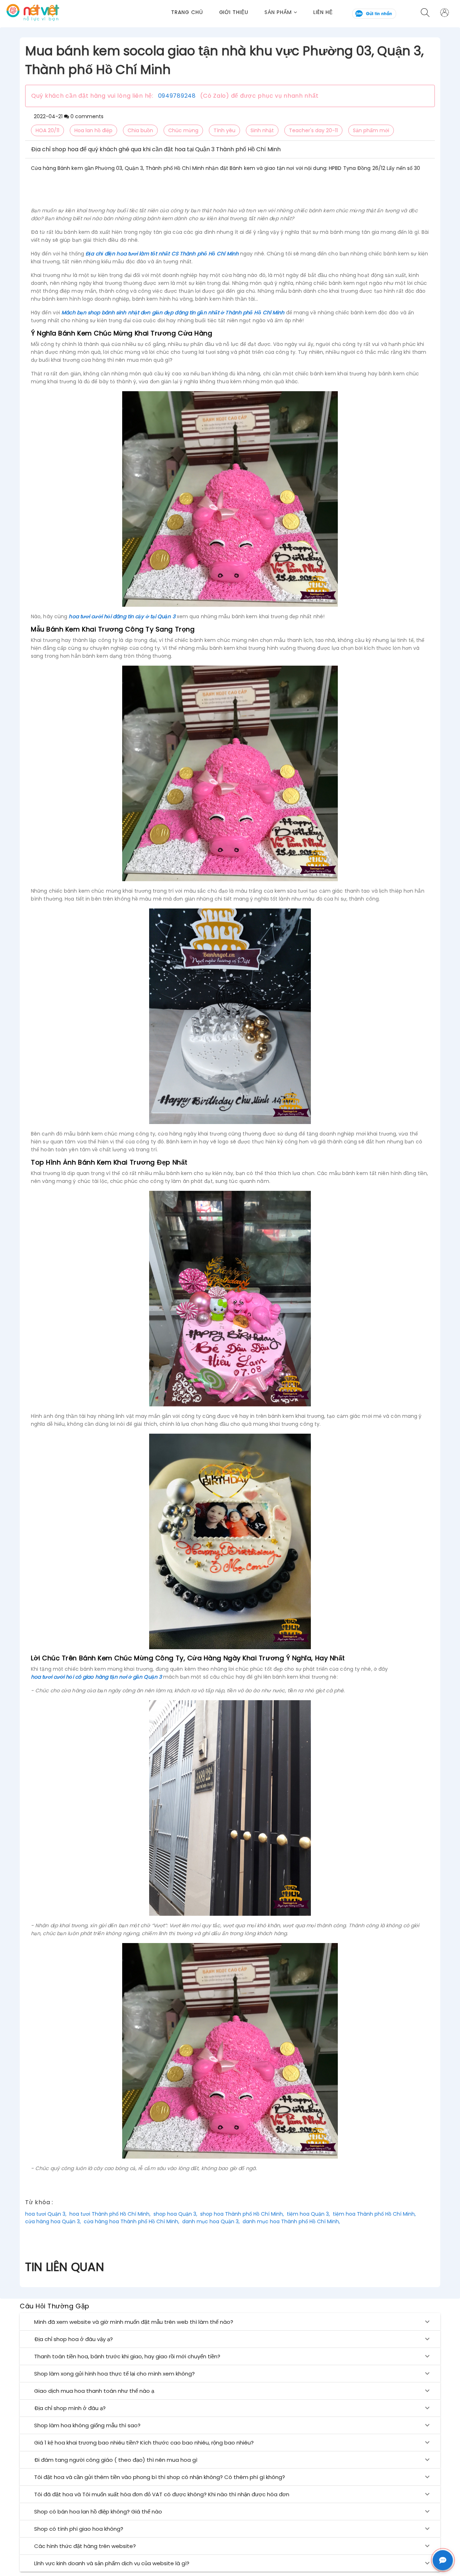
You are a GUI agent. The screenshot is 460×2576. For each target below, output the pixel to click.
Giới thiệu (234, 12)
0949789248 (177, 96)
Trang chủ (187, 12)
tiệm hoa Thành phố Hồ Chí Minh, (374, 2214)
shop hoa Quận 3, (175, 2214)
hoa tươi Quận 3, (46, 2214)
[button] (289, 12)
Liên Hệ (323, 12)
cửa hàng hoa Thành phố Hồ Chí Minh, (132, 2221)
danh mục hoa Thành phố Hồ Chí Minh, (291, 2221)
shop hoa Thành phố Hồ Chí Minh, (242, 2214)
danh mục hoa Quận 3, (211, 2221)
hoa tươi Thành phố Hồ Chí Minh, (110, 2214)
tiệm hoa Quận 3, (308, 2214)
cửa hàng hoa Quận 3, (53, 2221)
